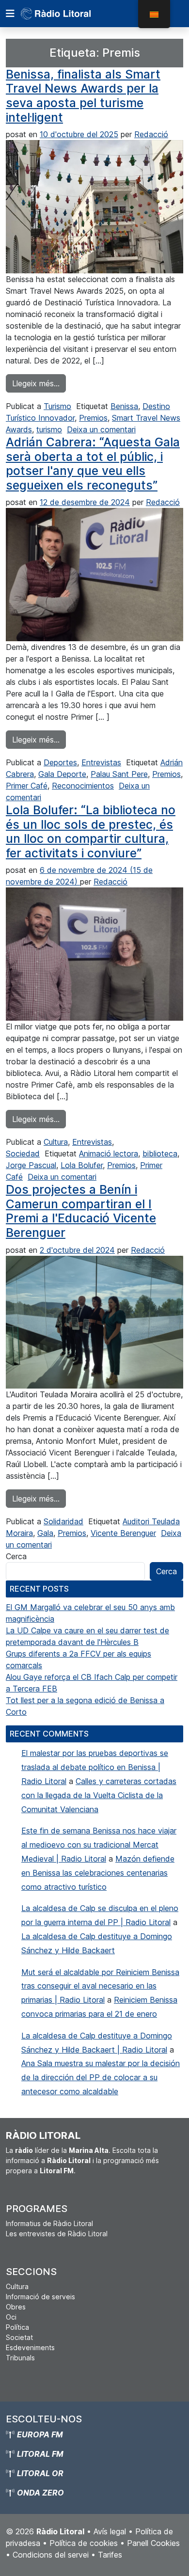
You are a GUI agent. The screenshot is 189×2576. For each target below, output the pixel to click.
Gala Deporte (62, 774)
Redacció (151, 134)
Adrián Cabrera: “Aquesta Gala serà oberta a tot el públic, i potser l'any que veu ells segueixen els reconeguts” (93, 464)
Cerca (16, 1556)
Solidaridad (63, 1521)
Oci (11, 2317)
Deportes (60, 762)
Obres (16, 2307)
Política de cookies (84, 2543)
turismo (49, 429)
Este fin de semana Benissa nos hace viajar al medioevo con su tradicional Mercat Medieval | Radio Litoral (99, 1845)
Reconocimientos (83, 786)
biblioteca (160, 1154)
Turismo (57, 406)
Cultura (56, 1142)
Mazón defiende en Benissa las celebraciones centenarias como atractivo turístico (98, 1873)
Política (17, 2327)
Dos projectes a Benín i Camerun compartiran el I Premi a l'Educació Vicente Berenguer (81, 1211)
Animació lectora (109, 1154)
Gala (45, 1533)
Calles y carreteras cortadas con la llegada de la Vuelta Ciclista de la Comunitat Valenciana (99, 1795)
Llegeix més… (39, 383)
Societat (19, 2337)
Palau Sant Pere (119, 774)
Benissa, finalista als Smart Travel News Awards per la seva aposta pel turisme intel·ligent (83, 96)
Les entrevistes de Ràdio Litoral (57, 2234)
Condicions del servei (51, 2555)
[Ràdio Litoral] (69, 14)
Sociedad (23, 1154)
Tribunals (20, 2358)
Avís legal (110, 2531)
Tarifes (110, 2555)
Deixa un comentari (101, 429)
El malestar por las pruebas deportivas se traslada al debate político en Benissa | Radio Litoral (95, 1767)
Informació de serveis (40, 2297)
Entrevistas (101, 762)
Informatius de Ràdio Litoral (49, 2223)
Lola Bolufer (82, 1165)
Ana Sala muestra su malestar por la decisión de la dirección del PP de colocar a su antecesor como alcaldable (101, 2077)
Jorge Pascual (31, 1165)
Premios (93, 418)
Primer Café (27, 786)
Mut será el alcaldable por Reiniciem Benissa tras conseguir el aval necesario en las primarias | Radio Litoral (100, 1986)
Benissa (124, 406)
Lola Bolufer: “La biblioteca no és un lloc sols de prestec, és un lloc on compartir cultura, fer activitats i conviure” (91, 831)
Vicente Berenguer (123, 1533)
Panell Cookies (153, 2543)
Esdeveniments (30, 2347)
